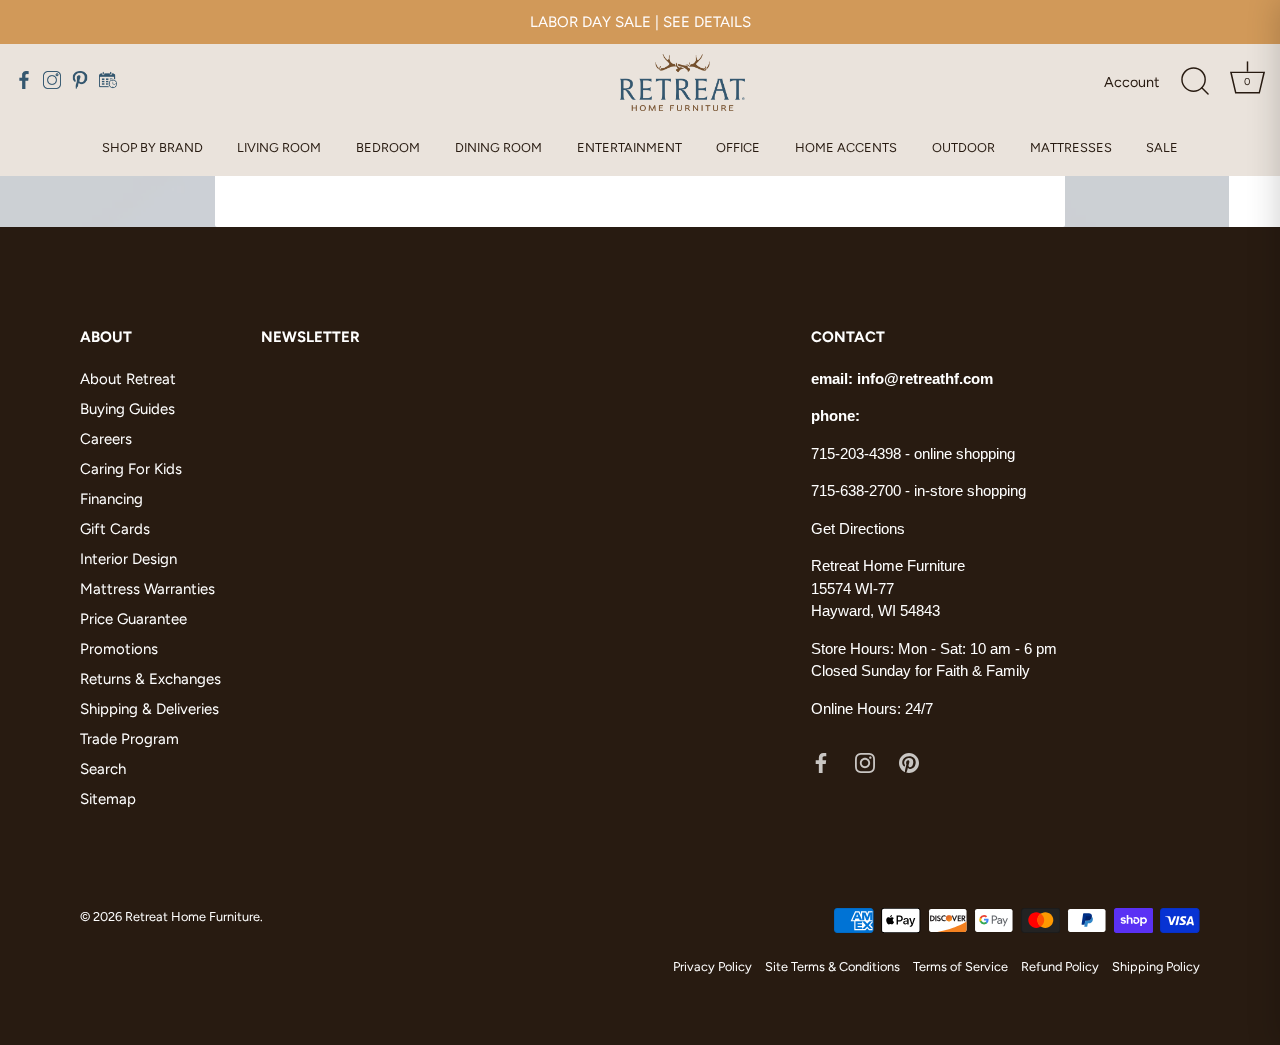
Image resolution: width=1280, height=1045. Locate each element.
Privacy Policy (712, 966)
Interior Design (128, 559)
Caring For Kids (131, 469)
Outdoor (963, 147)
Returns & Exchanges (150, 679)
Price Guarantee (133, 619)
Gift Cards (115, 529)
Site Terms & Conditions (832, 966)
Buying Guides (127, 409)
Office (738, 147)
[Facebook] (821, 761)
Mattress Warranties (147, 589)
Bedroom (388, 147)
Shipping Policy (1156, 966)
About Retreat (128, 379)
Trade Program (129, 739)
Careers (106, 439)
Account (1131, 82)
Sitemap (108, 799)
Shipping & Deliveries (149, 709)
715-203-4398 (856, 453)
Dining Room (498, 147)
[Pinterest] (909, 761)
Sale (1162, 147)
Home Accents (846, 147)
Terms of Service (960, 966)
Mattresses (1071, 147)
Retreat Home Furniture (192, 916)
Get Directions (858, 528)
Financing (111, 499)
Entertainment (629, 147)
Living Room (279, 147)
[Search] (1195, 82)
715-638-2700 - (862, 490)
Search (103, 769)
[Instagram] (865, 761)
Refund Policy (1060, 966)
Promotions (119, 649)
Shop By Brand (152, 147)
